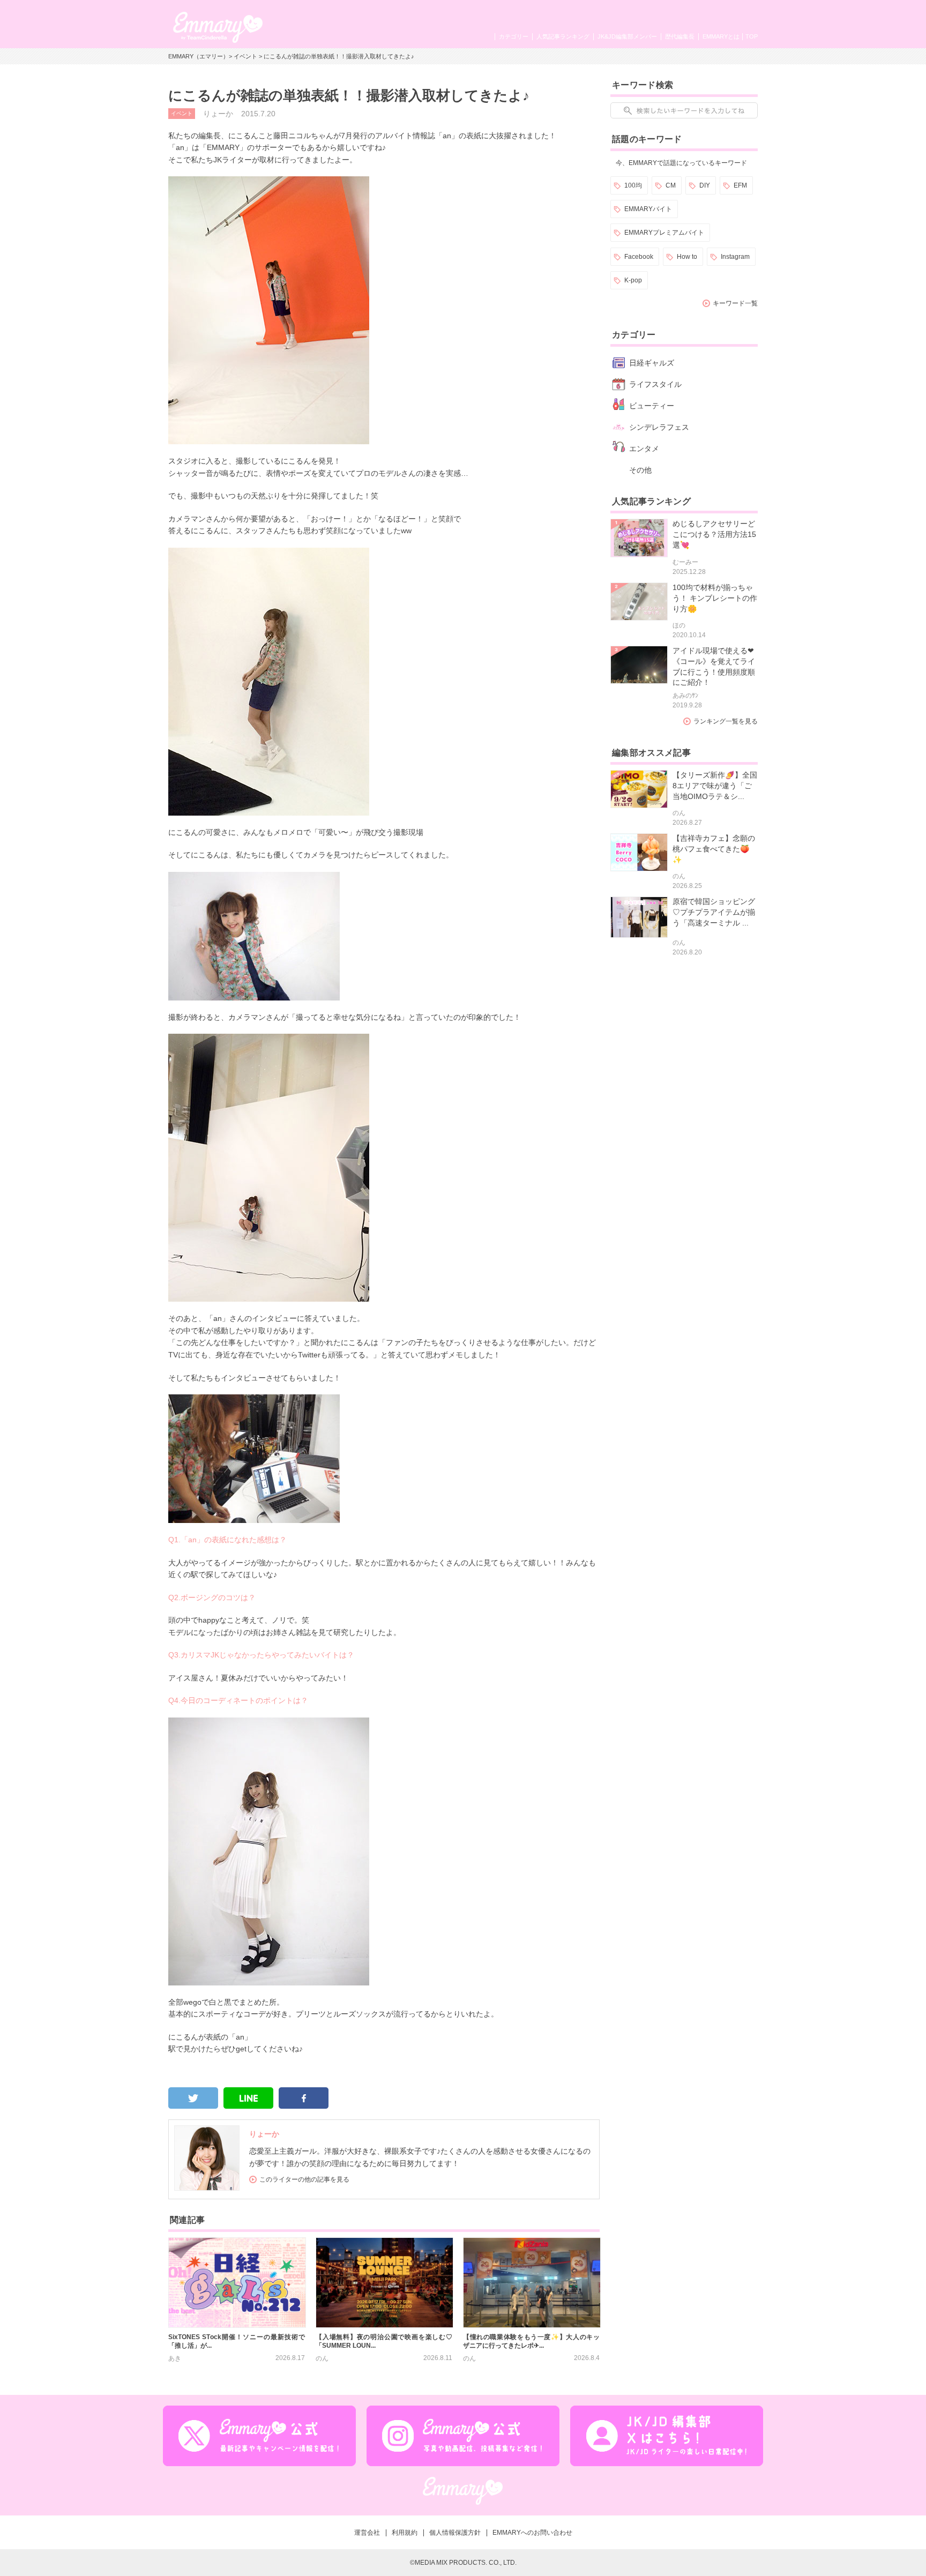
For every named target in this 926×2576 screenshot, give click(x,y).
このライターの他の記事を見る (304, 2179)
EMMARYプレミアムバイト (664, 233)
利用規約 (405, 2533)
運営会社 (367, 2533)
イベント (245, 56)
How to (687, 257)
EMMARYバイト (648, 209)
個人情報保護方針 (455, 2533)
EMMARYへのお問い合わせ (532, 2533)
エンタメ (644, 449)
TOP (752, 36)
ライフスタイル (655, 384)
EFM (740, 185)
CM (671, 185)
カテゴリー (514, 36)
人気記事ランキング (563, 36)
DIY (705, 185)
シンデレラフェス (659, 427)
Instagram (735, 257)
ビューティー (652, 406)
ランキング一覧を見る (726, 721)
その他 (640, 470)
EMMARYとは (721, 36)
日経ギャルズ (652, 363)
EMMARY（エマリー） (199, 56)
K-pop (633, 280)
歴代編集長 (680, 36)
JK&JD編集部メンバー (627, 36)
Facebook (639, 257)
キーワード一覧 (735, 303)
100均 (633, 185)
